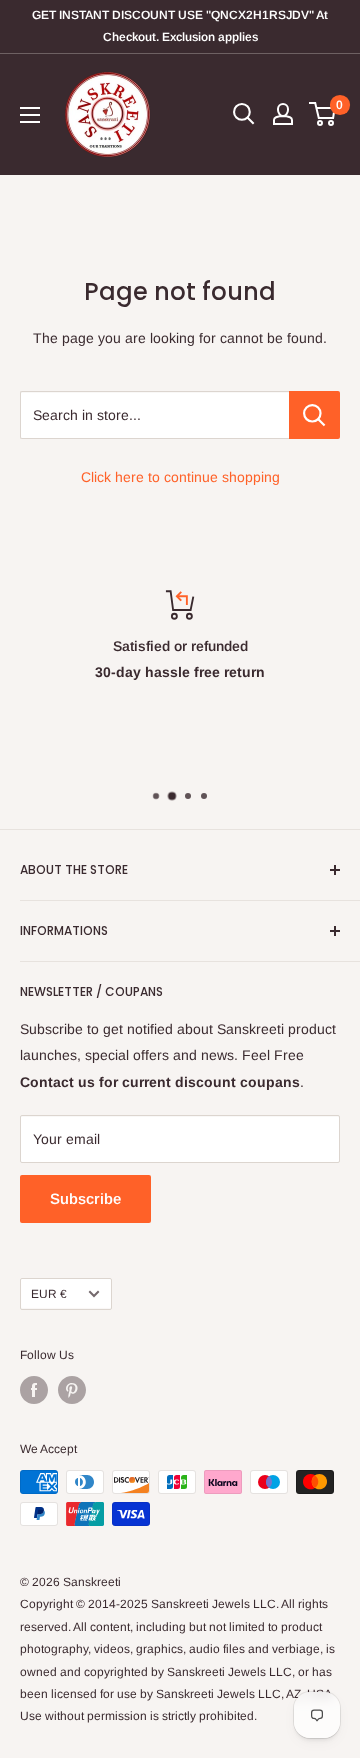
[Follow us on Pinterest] (72, 1390)
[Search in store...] (314, 415)
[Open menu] (30, 115)
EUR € (49, 1294)
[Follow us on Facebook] (34, 1390)
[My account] (283, 114)
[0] (323, 114)
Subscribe (85, 1198)
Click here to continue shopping (180, 477)
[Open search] (244, 114)
